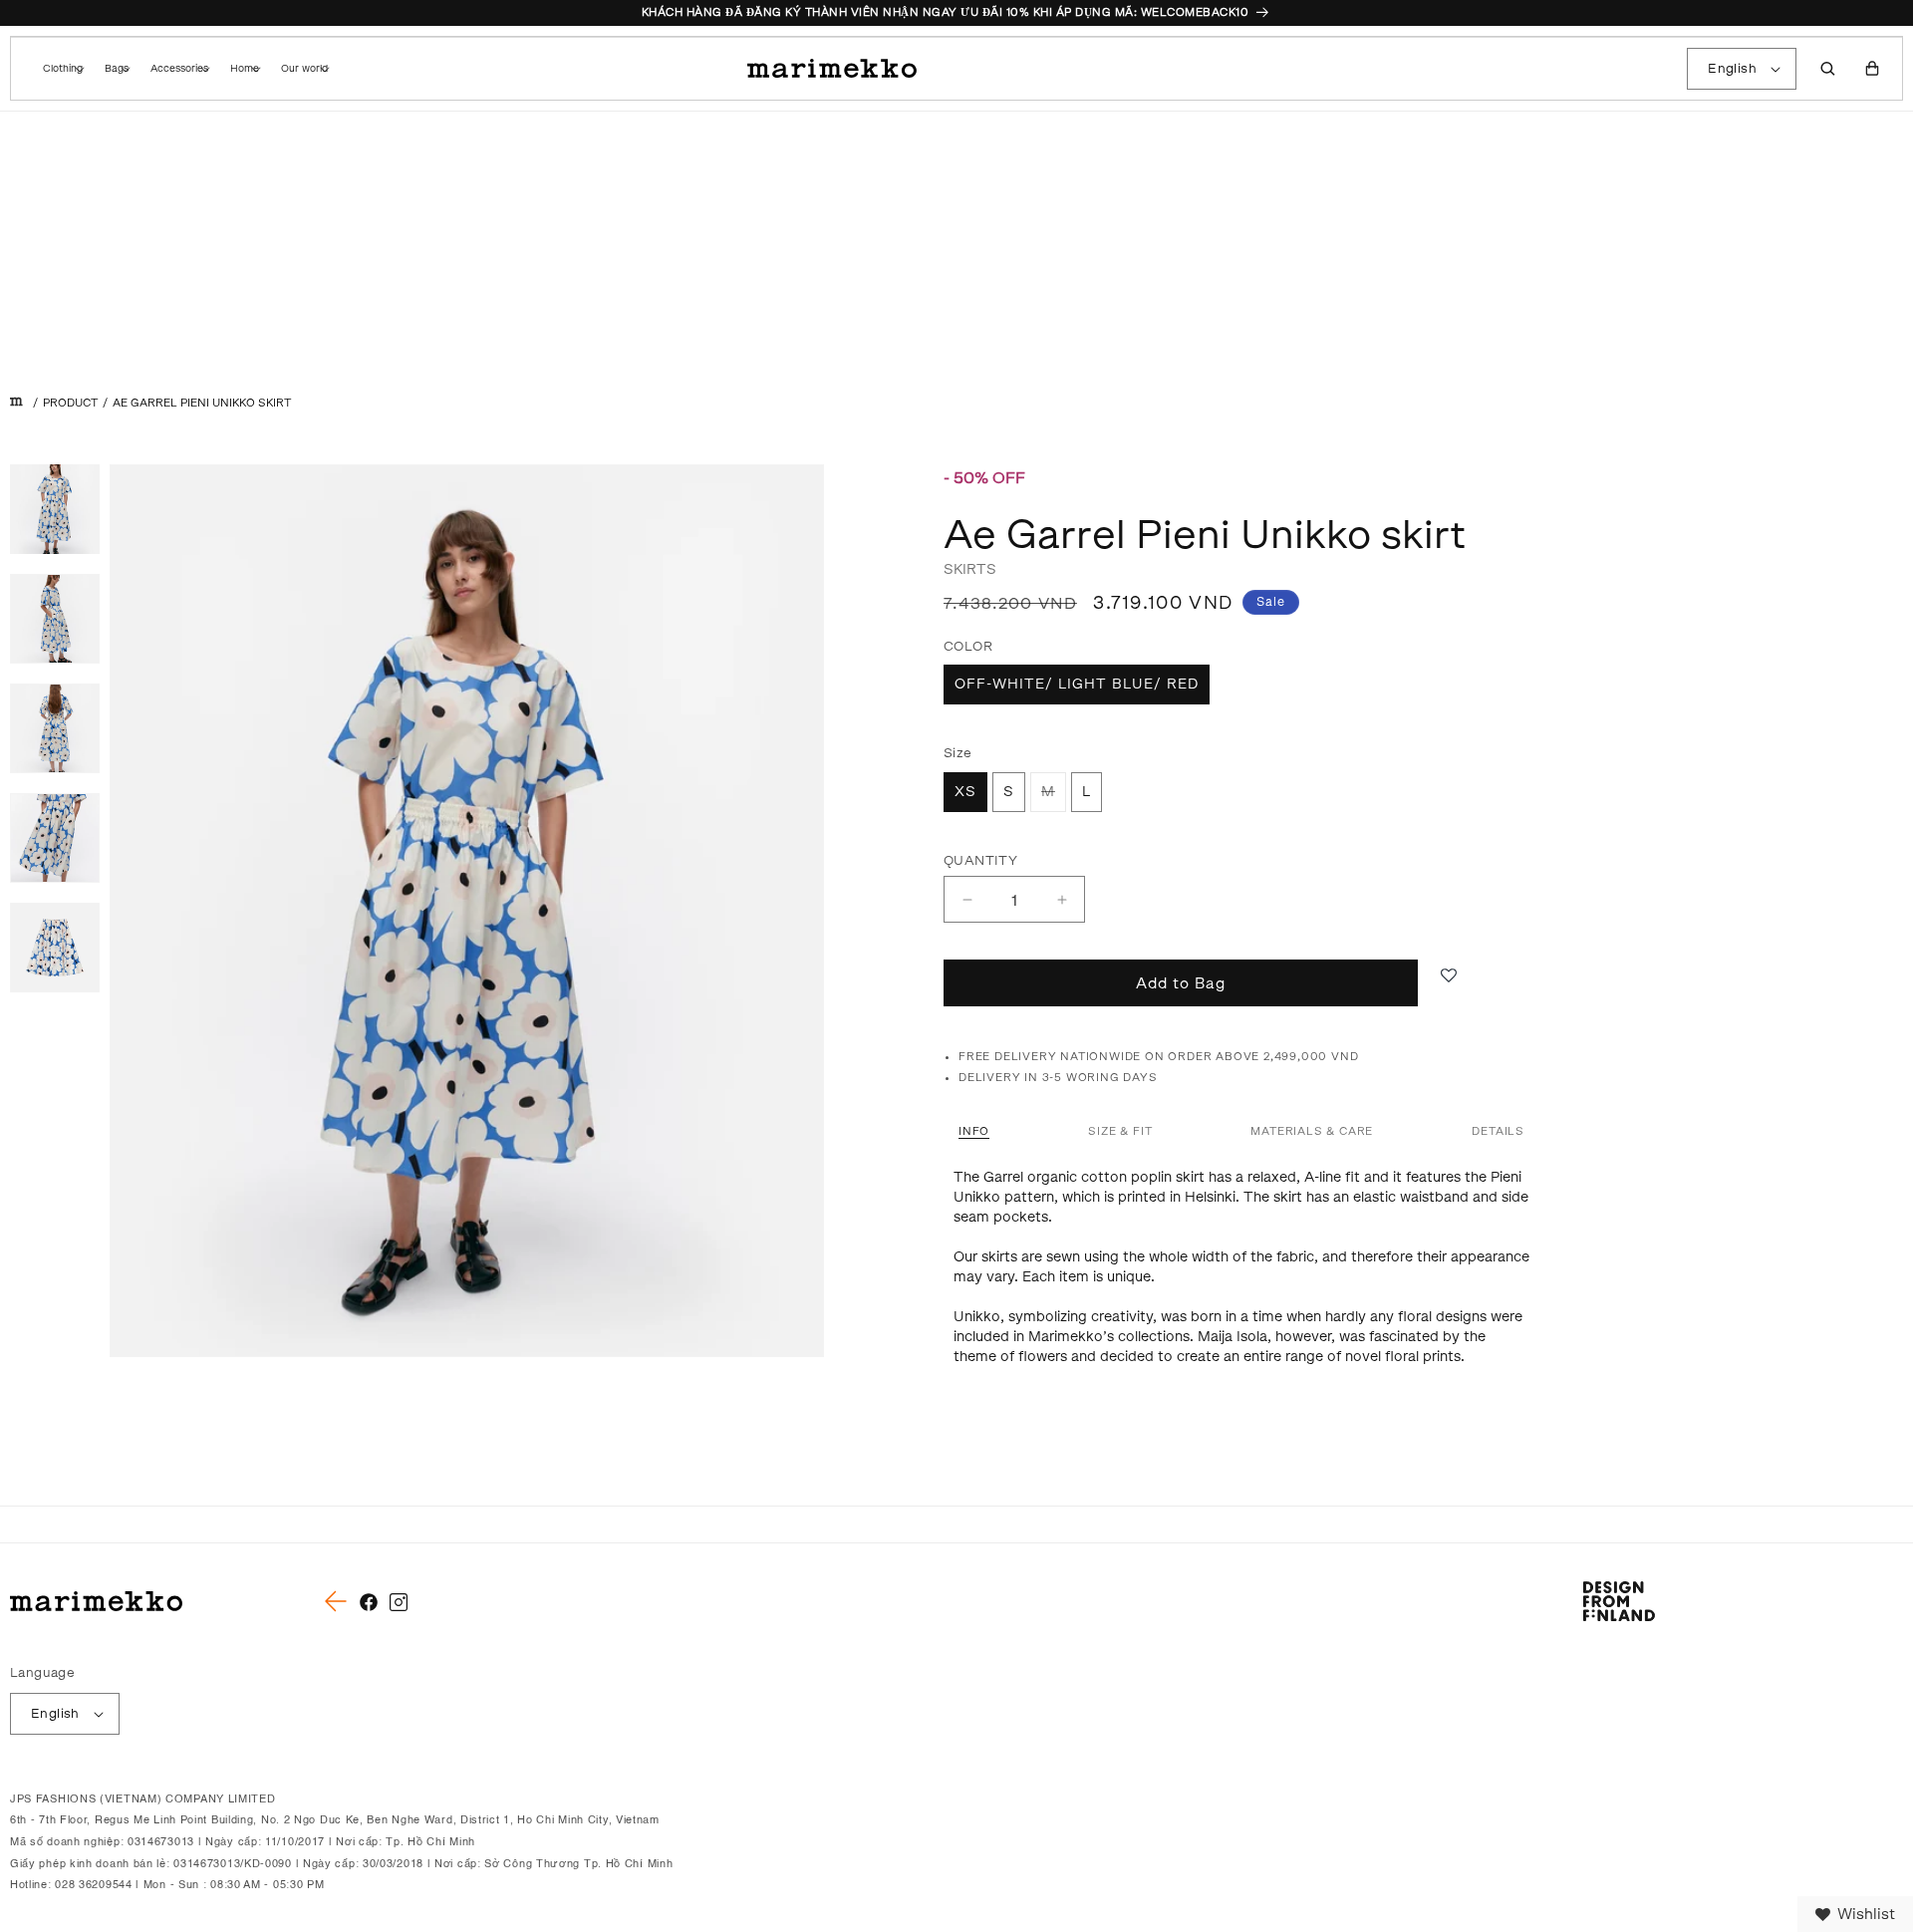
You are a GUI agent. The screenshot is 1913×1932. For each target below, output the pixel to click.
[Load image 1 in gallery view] (55, 509)
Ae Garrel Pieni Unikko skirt (202, 403)
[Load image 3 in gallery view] (55, 728)
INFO (974, 1131)
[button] (62, 69)
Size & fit (1120, 1131)
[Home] (16, 403)
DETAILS (1498, 1131)
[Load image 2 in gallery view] (55, 619)
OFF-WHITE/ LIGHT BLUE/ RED (1077, 684)
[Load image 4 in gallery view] (55, 838)
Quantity (980, 860)
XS (965, 792)
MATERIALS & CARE (1312, 1131)
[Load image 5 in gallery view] (55, 948)
